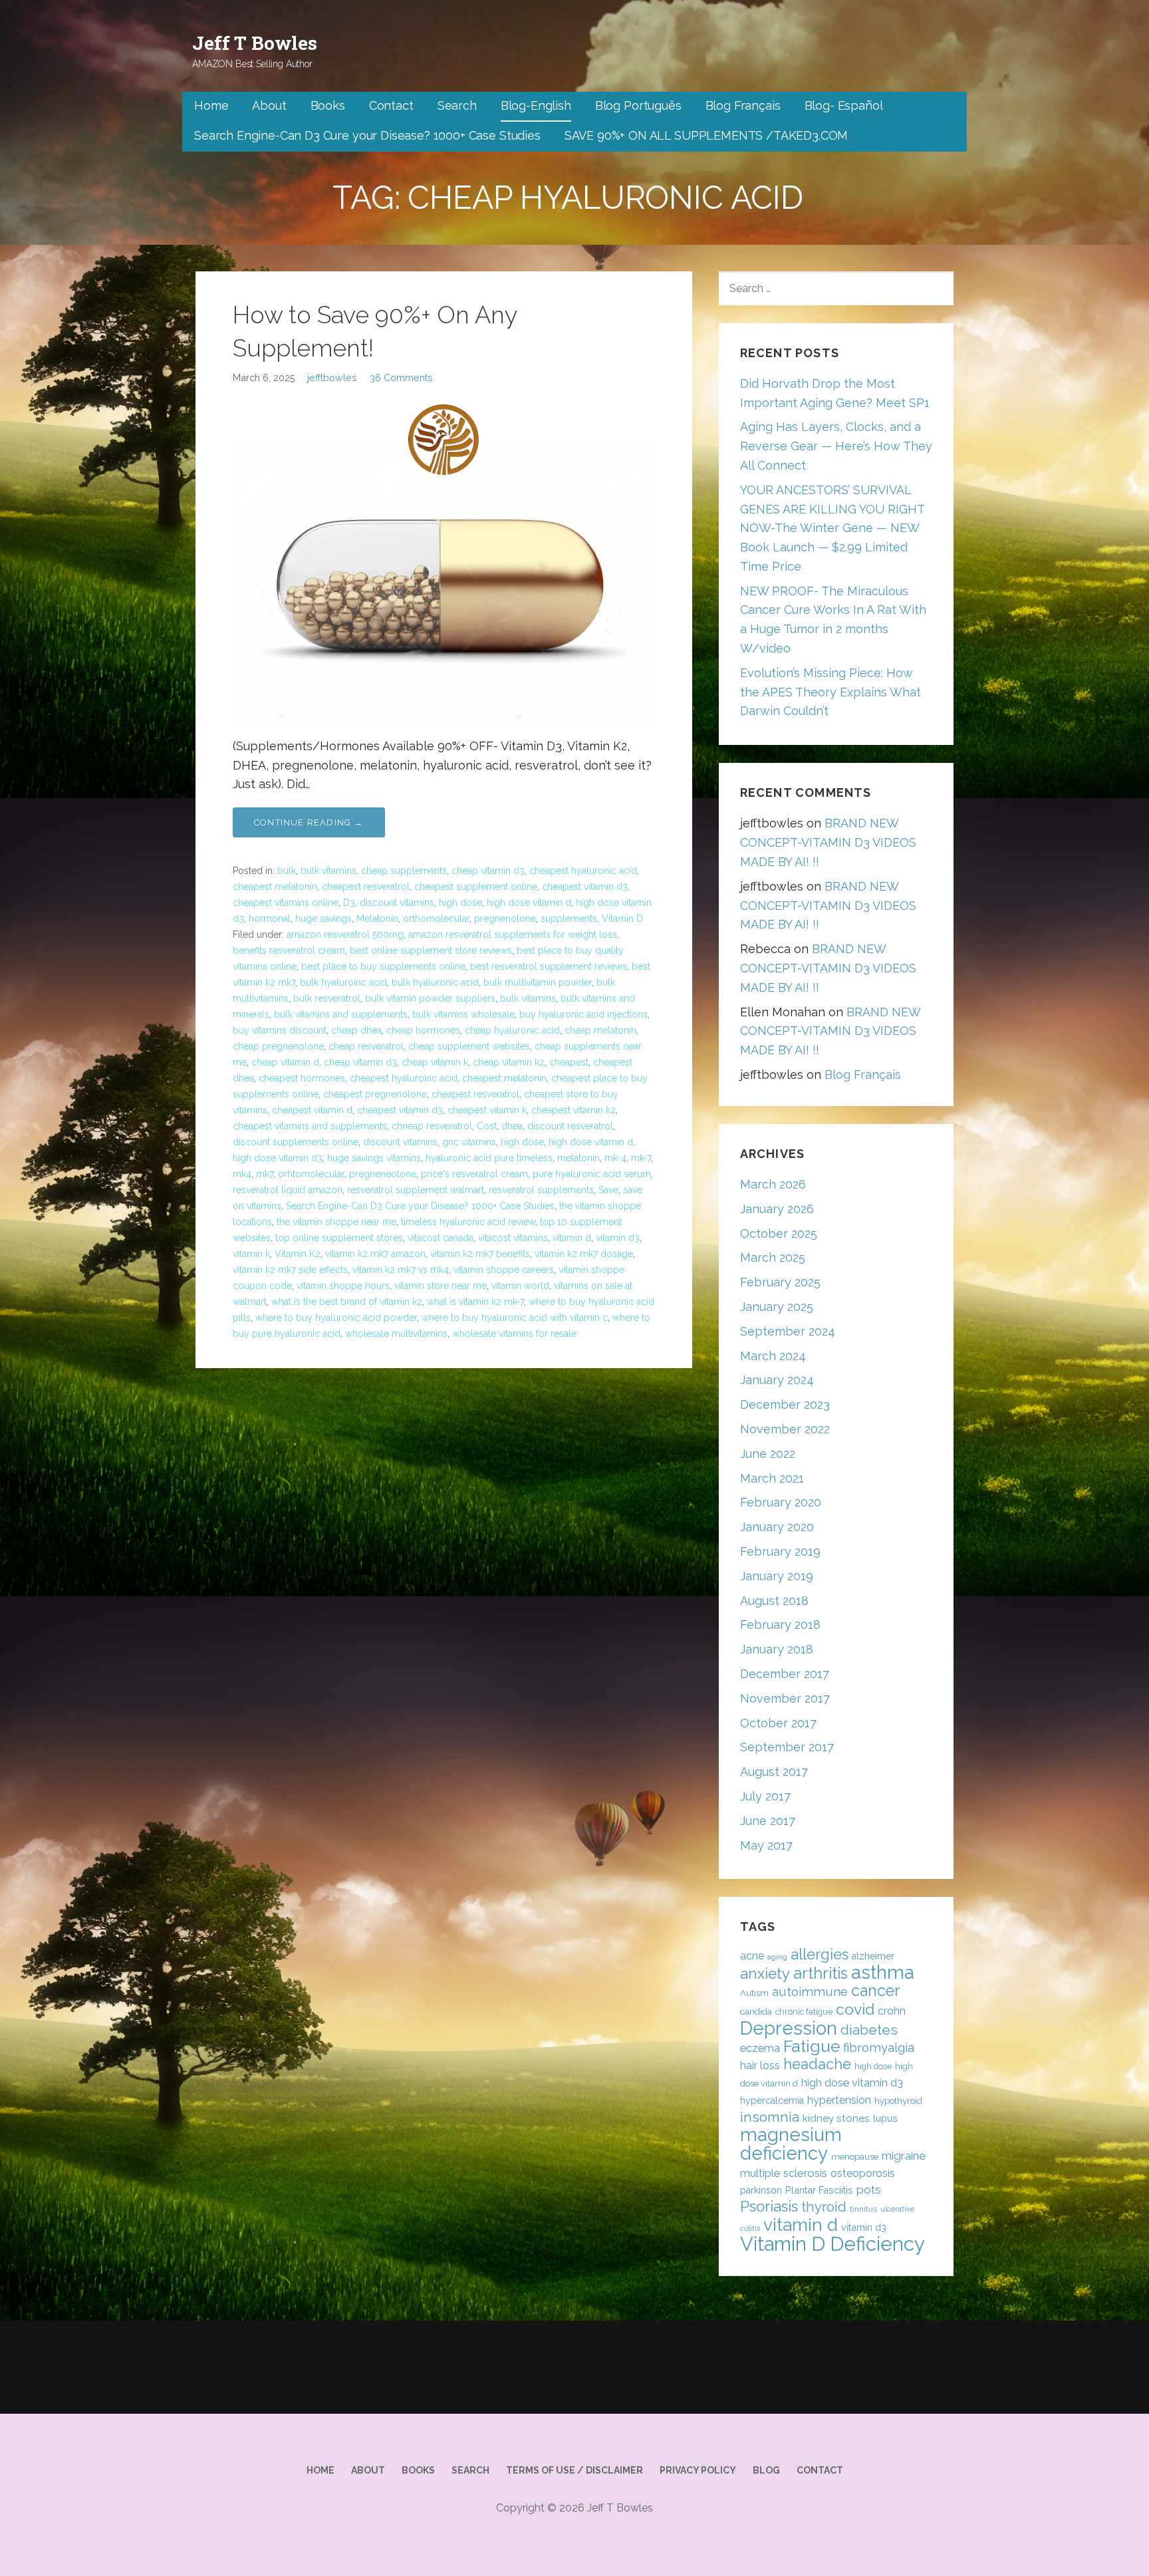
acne (752, 1956)
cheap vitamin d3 (488, 871)
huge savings (323, 919)
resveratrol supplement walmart (416, 1190)
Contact (391, 105)
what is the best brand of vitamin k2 (347, 1302)
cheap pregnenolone (278, 1046)
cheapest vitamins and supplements (310, 1126)
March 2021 (772, 1478)
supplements (569, 919)
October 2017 (778, 1723)
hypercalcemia (772, 2100)
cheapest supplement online (476, 887)
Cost (487, 1126)
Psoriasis (769, 2206)
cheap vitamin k (435, 1062)
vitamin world (520, 1286)
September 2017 (787, 1747)
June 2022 (768, 1454)
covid (855, 2009)
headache (817, 2064)
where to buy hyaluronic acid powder (336, 1318)
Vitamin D (622, 919)
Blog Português (638, 105)
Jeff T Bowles (255, 43)
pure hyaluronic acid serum (592, 1174)
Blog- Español (844, 105)
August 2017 (774, 1772)
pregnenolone (505, 919)
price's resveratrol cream (474, 1174)
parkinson (761, 2190)
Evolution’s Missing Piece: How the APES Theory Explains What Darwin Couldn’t (830, 692)
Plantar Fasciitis (819, 2190)
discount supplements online (296, 1142)
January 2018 (777, 1649)
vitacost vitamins (513, 1238)
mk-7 (641, 1158)
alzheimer (873, 1956)
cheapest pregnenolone (375, 1094)
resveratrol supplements (541, 1190)
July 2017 (765, 1796)
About (269, 105)
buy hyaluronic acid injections (583, 1014)
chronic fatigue (804, 2012)
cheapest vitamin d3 (585, 887)
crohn (892, 2011)
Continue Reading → (309, 822)
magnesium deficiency (791, 2144)
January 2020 (777, 1527)
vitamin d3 (618, 1238)
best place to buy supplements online (383, 966)
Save (608, 1190)
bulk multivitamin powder (538, 982)
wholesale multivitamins (396, 1334)
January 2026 (777, 1209)
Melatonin (377, 919)
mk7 (265, 1174)
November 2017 (785, 1698)
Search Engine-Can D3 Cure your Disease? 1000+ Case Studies (367, 135)
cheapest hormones (302, 1078)
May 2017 (766, 1845)
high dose (460, 903)
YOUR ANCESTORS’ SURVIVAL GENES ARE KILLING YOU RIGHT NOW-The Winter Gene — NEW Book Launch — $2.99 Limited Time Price (832, 528)
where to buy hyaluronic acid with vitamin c (515, 1318)
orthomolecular (436, 919)
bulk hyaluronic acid (435, 982)
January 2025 (777, 1307)
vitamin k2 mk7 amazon (375, 1254)
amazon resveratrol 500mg (345, 934)
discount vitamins (397, 903)
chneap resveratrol (432, 1126)
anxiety (765, 1973)
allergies (820, 1954)
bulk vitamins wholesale (463, 1014)
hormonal (270, 919)
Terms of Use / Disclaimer (574, 2470)
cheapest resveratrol (366, 887)
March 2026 (773, 1184)
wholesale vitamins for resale (514, 1334)
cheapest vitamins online (286, 903)
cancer (875, 1990)
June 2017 (768, 1821)
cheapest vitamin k (487, 1110)
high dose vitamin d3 (278, 1158)
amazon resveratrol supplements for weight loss (513, 934)
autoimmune (810, 1991)
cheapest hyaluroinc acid (404, 1078)
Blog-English (536, 105)
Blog (766, 2470)
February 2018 (780, 1625)
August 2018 (774, 1601)
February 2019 (780, 1551)
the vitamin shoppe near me (336, 1222)
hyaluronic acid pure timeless (489, 1158)
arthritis (821, 1973)
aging (777, 1957)
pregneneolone (383, 1174)
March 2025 (773, 1257)
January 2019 (777, 1576)
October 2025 (779, 1233)
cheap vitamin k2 (509, 1062)
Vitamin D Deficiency (832, 2244)
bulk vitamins (328, 871)
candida (756, 2012)
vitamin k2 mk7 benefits (480, 1254)
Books (328, 105)
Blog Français (743, 105)
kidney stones (836, 2118)
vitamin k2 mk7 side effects (290, 1270)
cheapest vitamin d (312, 1110)
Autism (754, 1993)
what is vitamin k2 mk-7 (475, 1302)
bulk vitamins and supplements (341, 1014)
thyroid (824, 2207)
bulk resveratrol (327, 998)
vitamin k (251, 1254)
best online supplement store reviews (431, 950)
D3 (349, 903)
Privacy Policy (698, 2470)
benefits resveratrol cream (289, 950)
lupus (885, 2118)
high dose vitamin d (529, 903)
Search (457, 105)
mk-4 (615, 1158)
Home (211, 105)
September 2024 (788, 1331)
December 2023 (785, 1404)
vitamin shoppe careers (504, 1270)
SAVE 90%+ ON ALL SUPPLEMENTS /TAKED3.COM (706, 135)
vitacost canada (441, 1238)
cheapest (569, 1062)
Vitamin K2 (298, 1254)
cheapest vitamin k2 (574, 1110)
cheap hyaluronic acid (512, 1030)
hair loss (760, 2066)
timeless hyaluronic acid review (468, 1222)
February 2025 (780, 1282)
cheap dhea (356, 1030)
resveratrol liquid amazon (288, 1190)
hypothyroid (898, 2101)
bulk (287, 871)
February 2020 (781, 1502)
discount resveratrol (570, 1126)
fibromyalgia (879, 2048)
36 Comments (401, 377)
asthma (883, 1972)
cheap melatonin (600, 1030)
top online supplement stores (339, 1238)
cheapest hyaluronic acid (583, 871)
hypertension (839, 2100)
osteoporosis (863, 2173)
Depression (789, 2028)
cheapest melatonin (275, 887)
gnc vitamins (469, 1142)
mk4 (242, 1174)
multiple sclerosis (784, 2173)
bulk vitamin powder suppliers (430, 998)
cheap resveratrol (366, 1046)
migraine (904, 2156)
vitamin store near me (441, 1286)
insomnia (770, 2117)
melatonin (578, 1158)
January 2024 (777, 1380)
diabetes (869, 2030)
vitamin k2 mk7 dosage (584, 1254)
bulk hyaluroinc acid (343, 982)
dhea (512, 1126)
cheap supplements (404, 871)
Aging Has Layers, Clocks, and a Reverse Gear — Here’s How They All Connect (836, 446)
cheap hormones (423, 1030)
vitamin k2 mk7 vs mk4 (401, 1270)
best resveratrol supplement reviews (549, 966)
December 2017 (785, 1674)
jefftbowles (332, 377)
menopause (855, 2157)
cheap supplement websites (469, 1046)
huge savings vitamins (374, 1158)
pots (869, 2190)
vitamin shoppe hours (343, 1286)
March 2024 (773, 1356)
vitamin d (572, 1238)
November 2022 (785, 1429)
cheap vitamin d (285, 1062)
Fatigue (812, 2046)
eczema (760, 2048)
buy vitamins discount (280, 1030)
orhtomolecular (311, 1174)
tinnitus (863, 2209)
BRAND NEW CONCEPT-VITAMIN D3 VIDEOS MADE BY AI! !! (828, 842)
